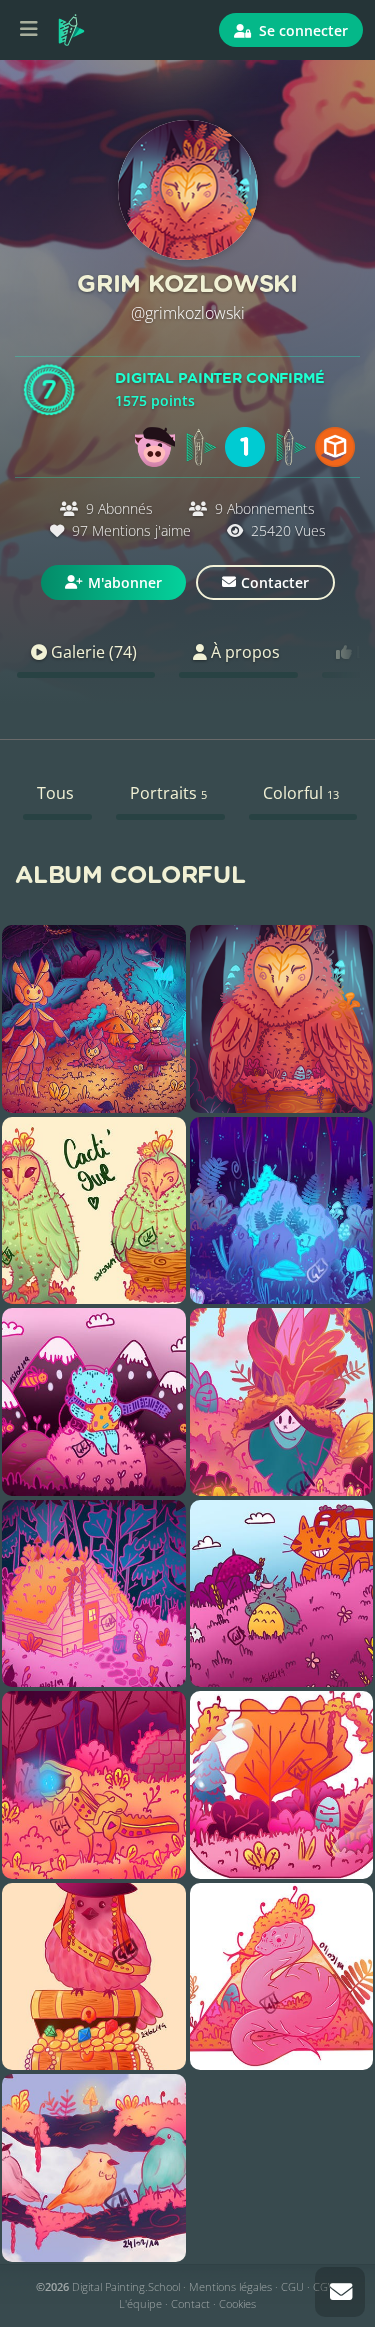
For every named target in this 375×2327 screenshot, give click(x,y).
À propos (243, 652)
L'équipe (140, 2303)
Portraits (168, 793)
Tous (55, 793)
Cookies (237, 2303)
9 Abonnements (263, 508)
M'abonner (125, 582)
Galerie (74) (92, 652)
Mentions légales (230, 2286)
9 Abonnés (119, 508)
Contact (190, 2303)
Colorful (301, 793)
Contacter (275, 582)
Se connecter (301, 30)
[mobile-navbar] (29, 30)
